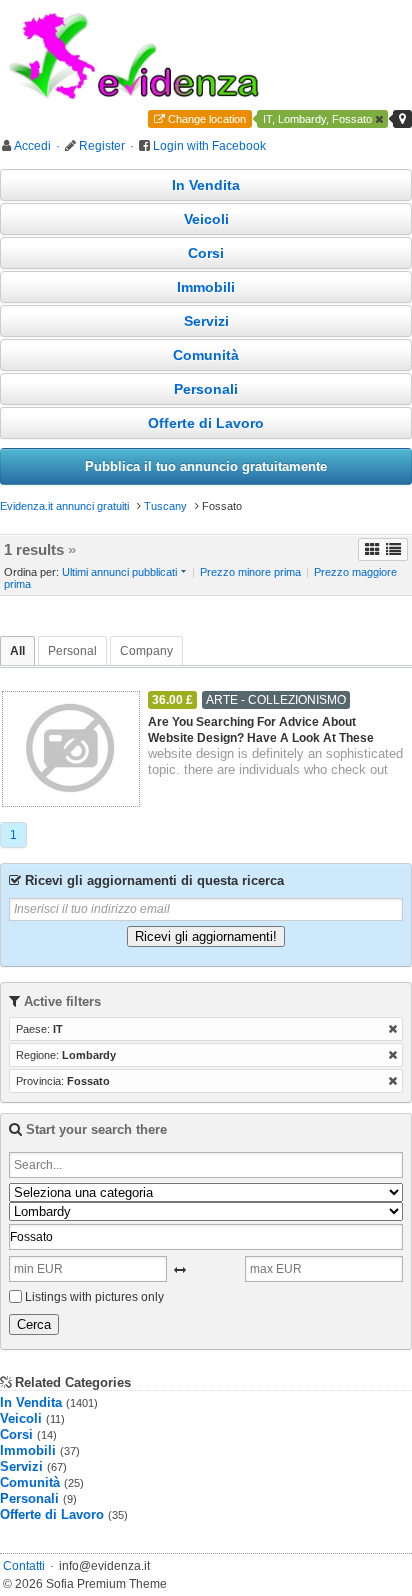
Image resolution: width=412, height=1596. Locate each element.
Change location (207, 119)
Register (102, 146)
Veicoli (206, 219)
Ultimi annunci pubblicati (119, 572)
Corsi (206, 253)
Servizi (206, 321)
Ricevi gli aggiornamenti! (206, 936)
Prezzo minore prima (250, 572)
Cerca (34, 1324)
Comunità (206, 355)
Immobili (206, 287)
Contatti (24, 1566)
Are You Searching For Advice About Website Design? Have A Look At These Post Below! (261, 730)
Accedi (32, 146)
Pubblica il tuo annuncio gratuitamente (206, 466)
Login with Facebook (209, 146)
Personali (206, 389)
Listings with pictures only (94, 1297)
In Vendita (206, 185)
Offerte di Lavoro (206, 423)
